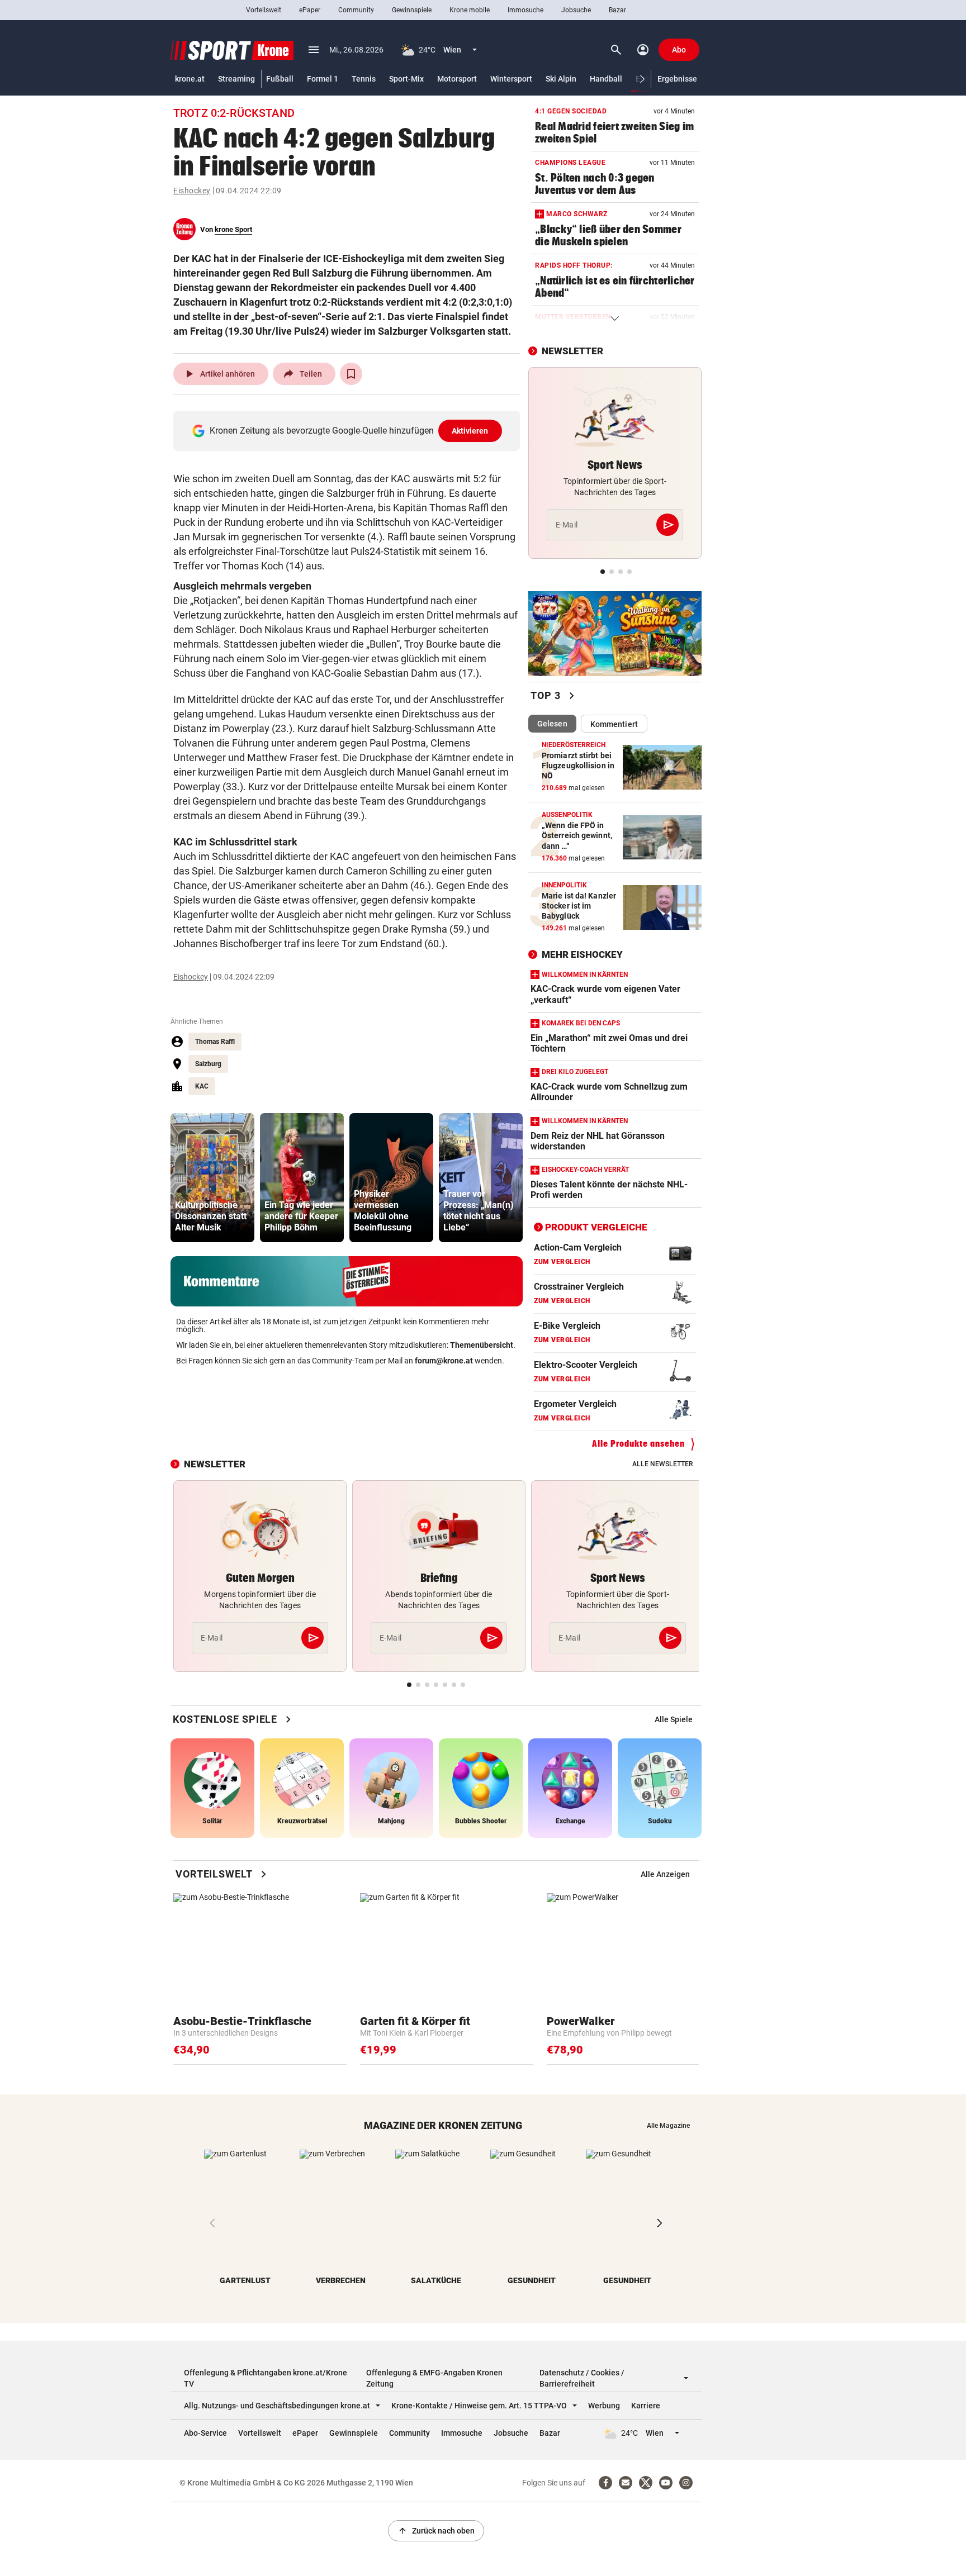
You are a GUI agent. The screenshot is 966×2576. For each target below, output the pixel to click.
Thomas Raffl (215, 1042)
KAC (202, 1086)
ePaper (310, 10)
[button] (643, 79)
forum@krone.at (444, 1361)
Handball (606, 79)
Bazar (617, 10)
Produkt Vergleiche (596, 1227)
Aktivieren (470, 431)
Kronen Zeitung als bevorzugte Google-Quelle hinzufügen (349, 431)
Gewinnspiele (412, 10)
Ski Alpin (561, 79)
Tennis (364, 79)
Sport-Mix (406, 79)
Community (356, 10)
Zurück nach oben (436, 2531)
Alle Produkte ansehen (638, 1444)
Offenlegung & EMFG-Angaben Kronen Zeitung (434, 2378)
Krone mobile (470, 10)
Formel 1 (323, 79)
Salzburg (208, 1064)
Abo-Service (205, 2433)
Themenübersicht (482, 1345)
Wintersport (511, 79)
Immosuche (525, 10)
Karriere (646, 2406)
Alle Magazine (668, 2126)
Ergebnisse (677, 79)
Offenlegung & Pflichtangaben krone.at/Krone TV (266, 2378)
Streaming (236, 79)
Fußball (280, 79)
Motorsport (457, 79)
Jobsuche (576, 10)
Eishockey (192, 191)
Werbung (604, 2406)
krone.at (190, 79)
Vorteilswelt (264, 10)
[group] (212, 1178)
